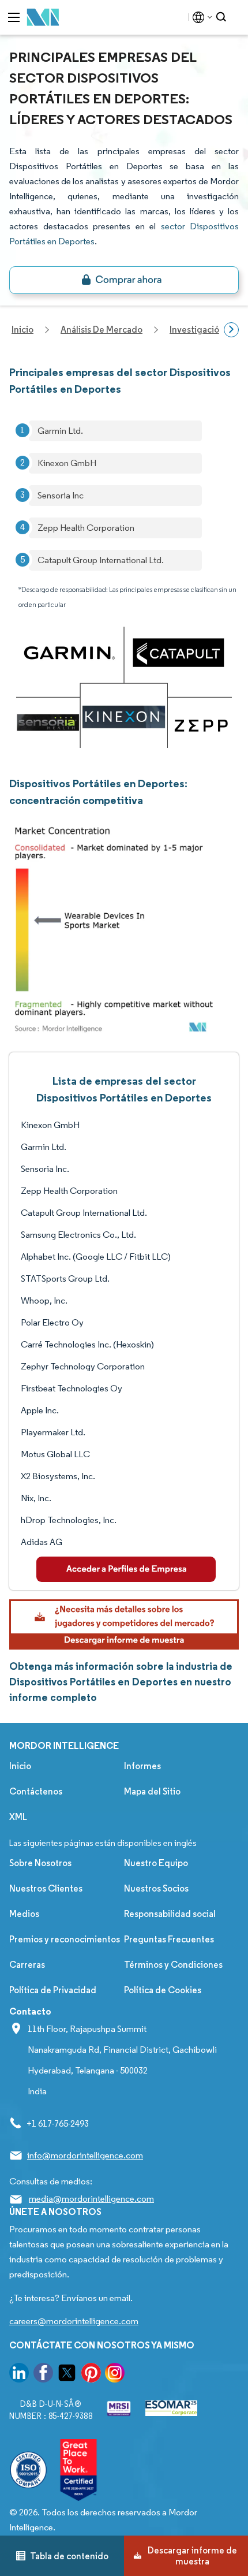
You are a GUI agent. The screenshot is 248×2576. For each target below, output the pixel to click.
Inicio (20, 1766)
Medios (24, 1914)
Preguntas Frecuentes (169, 1939)
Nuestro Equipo (156, 1863)
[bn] (124, 280)
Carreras (27, 1965)
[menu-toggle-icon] (14, 17)
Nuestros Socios (156, 1888)
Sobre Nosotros (40, 1863)
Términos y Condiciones (173, 1965)
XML (18, 1817)
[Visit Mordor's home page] (43, 18)
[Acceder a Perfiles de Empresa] (126, 1569)
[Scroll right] (231, 330)
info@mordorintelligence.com (85, 2155)
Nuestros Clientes (46, 1888)
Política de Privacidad (53, 1990)
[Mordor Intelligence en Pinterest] (91, 2375)
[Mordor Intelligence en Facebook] (43, 2375)
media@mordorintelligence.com (91, 2199)
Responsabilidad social (170, 1914)
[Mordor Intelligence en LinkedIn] (19, 2375)
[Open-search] (223, 17)
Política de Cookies (163, 1990)
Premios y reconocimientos (65, 1939)
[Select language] (200, 17)
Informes (142, 1766)
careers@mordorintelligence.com (74, 2321)
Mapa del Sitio (152, 1791)
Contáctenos (36, 1791)
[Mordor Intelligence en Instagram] (115, 2375)
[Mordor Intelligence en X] (67, 2375)
